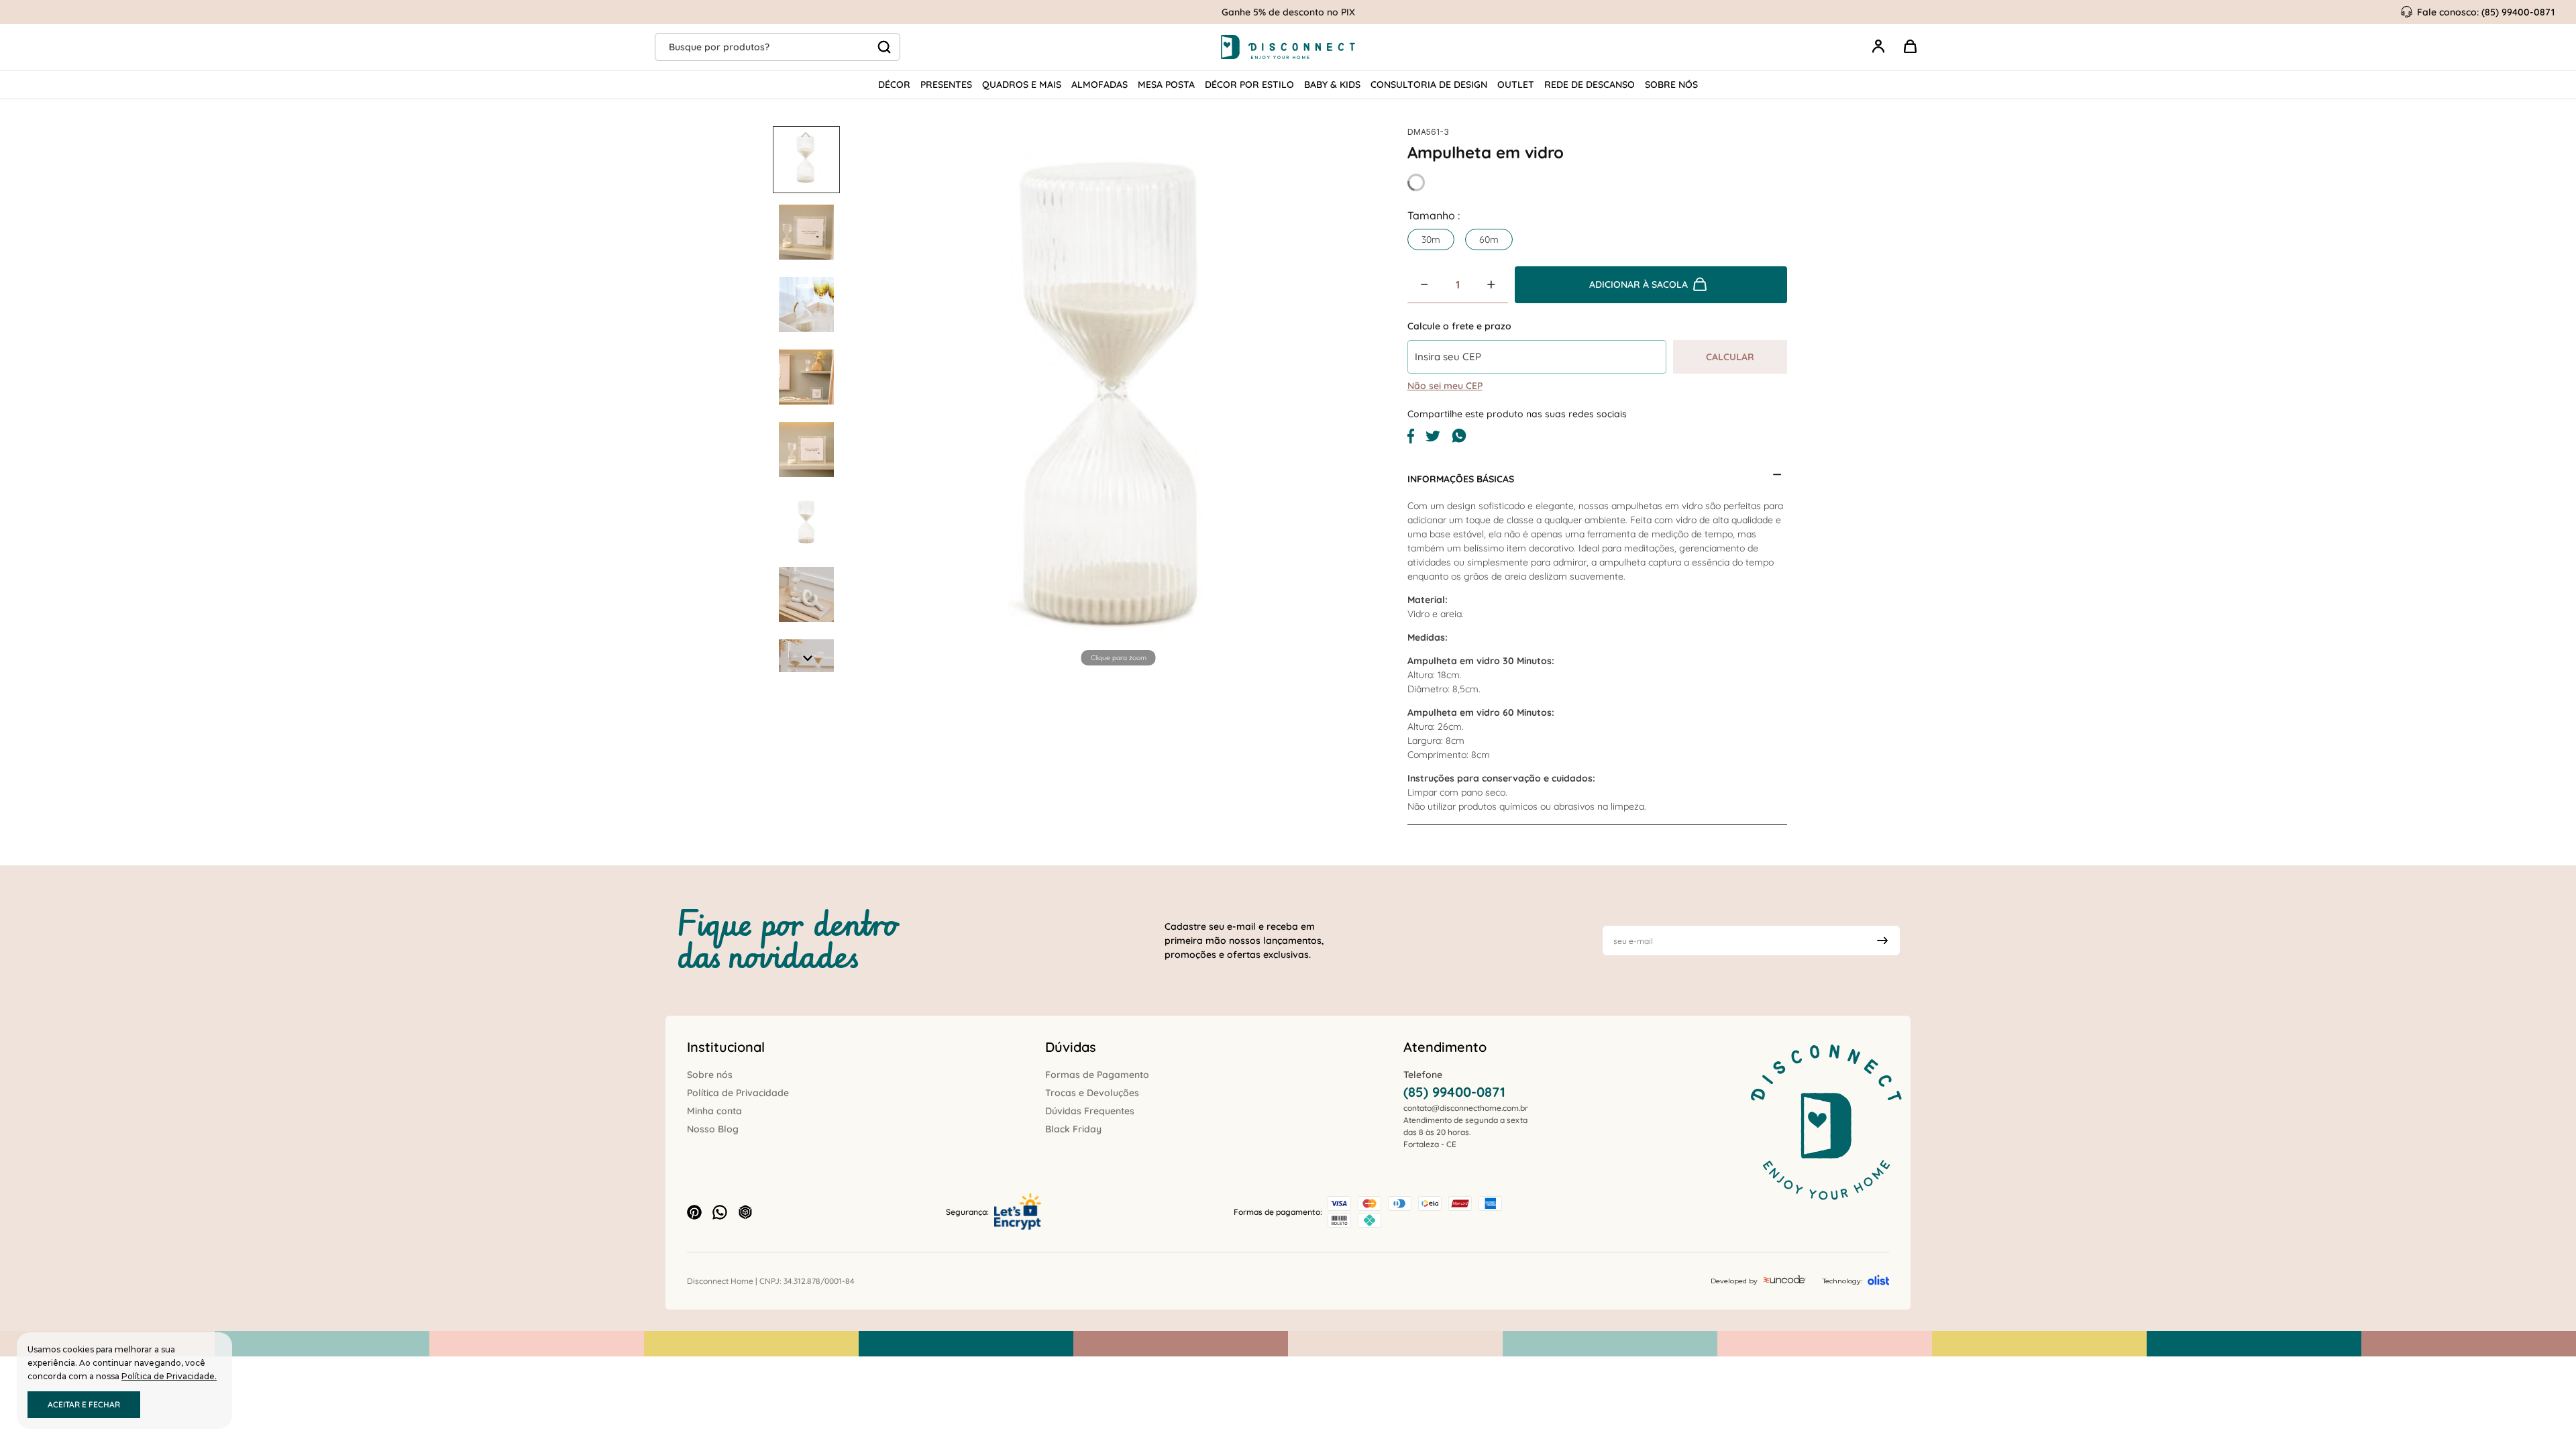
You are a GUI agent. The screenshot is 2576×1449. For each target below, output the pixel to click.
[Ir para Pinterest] (694, 1212)
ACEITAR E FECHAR (84, 1404)
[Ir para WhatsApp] (720, 1212)
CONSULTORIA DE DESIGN (1429, 85)
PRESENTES (946, 85)
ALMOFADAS (1099, 85)
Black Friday (1073, 1129)
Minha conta (714, 1111)
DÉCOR (894, 85)
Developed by (1734, 1281)
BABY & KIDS (1332, 85)
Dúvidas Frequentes (1090, 1111)
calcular (1730, 357)
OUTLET (1516, 85)
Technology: (1842, 1281)
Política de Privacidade (738, 1093)
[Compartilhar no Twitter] (1433, 438)
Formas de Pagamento (1097, 1075)
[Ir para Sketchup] (745, 1212)
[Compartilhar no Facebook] (1411, 440)
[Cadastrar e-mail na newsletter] (1882, 941)
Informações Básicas (1461, 479)
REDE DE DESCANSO (1590, 85)
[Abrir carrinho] (1911, 47)
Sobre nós (710, 1075)
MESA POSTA (1166, 85)
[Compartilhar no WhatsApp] (1459, 440)
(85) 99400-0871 (1454, 1092)
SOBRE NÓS (1671, 85)
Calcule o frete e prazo (1459, 326)
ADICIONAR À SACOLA (1639, 284)
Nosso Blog (713, 1129)
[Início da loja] (1288, 47)
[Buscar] (884, 47)
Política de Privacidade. (169, 1376)
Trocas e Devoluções (1092, 1093)
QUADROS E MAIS (1022, 85)
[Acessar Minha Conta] (1878, 54)
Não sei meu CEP (1445, 386)
